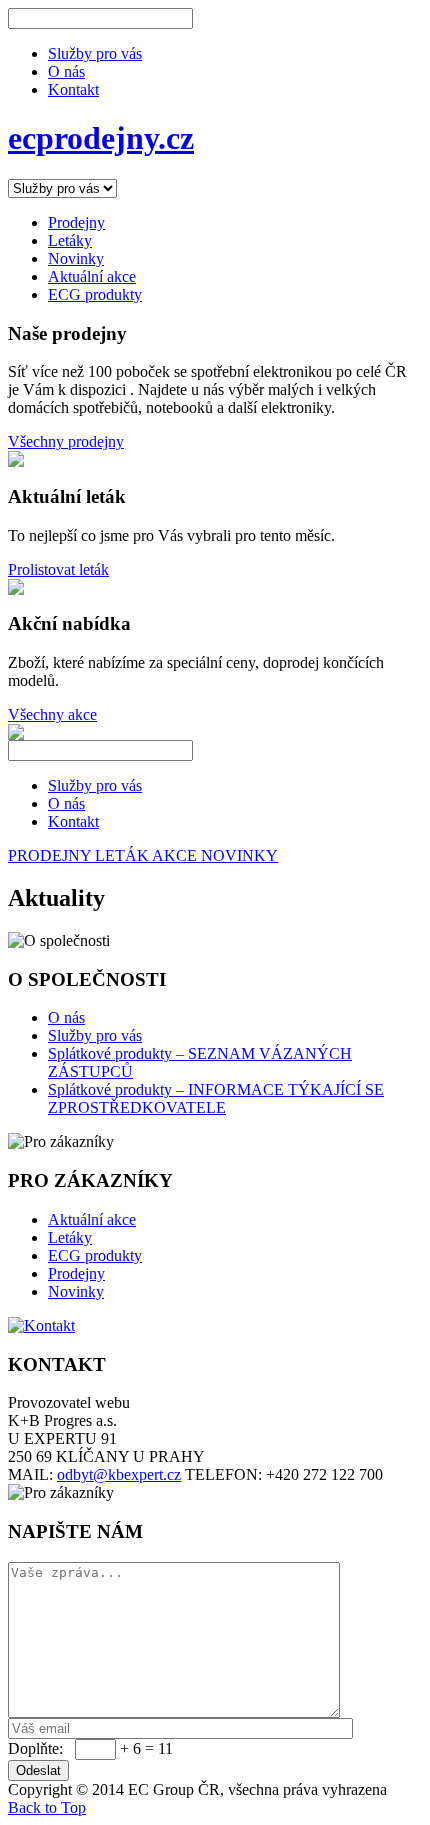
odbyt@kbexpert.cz (119, 1474)
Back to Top (47, 1807)
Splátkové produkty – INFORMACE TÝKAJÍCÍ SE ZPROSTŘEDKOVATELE (216, 1098)
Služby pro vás (95, 53)
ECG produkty (95, 1255)
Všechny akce (52, 714)
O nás (66, 71)
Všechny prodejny (66, 441)
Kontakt (73, 89)
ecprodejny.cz (101, 138)
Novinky (76, 1291)
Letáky (70, 1237)
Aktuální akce (92, 1219)
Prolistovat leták (58, 569)
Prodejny (76, 1273)
